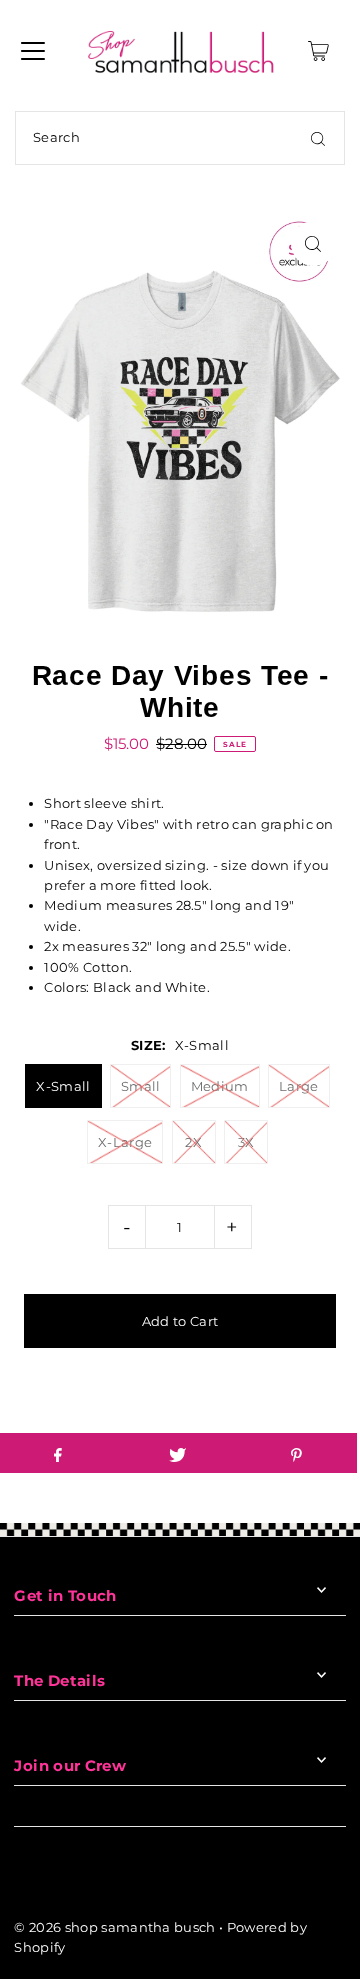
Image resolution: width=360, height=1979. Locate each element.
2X (193, 1142)
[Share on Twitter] (177, 1453)
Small (141, 1086)
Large (299, 1086)
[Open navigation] (33, 51)
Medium (220, 1086)
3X (246, 1142)
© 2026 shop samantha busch (114, 1927)
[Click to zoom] (313, 243)
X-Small (63, 1086)
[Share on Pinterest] (297, 1453)
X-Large (125, 1142)
